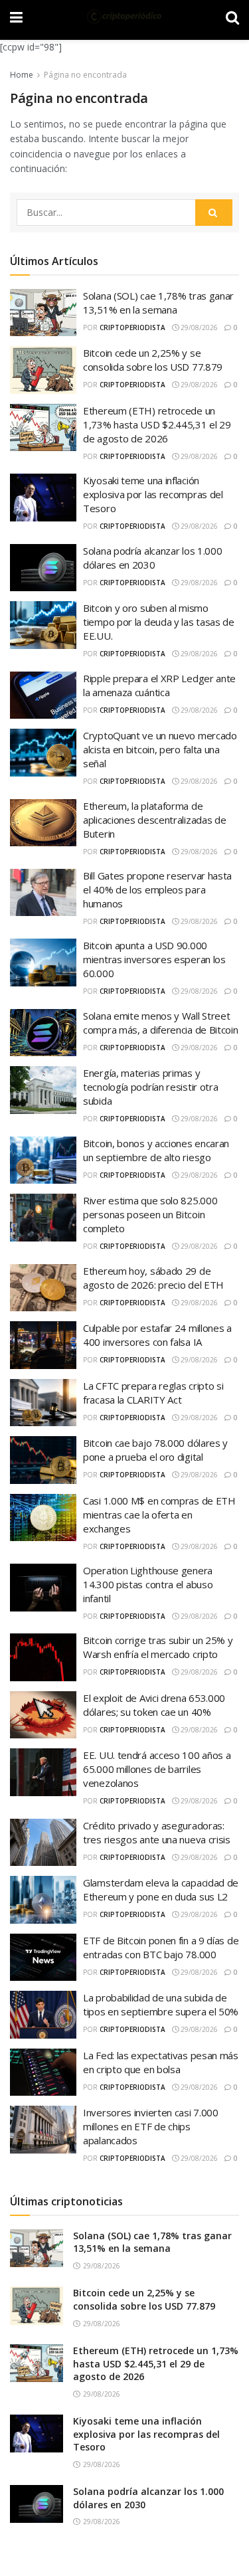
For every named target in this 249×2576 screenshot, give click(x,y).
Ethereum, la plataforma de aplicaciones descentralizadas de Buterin (154, 820)
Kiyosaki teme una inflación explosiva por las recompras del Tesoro (153, 494)
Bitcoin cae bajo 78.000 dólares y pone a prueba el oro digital (155, 1450)
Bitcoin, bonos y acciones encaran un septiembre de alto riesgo (156, 1150)
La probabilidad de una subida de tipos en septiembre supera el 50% (161, 2004)
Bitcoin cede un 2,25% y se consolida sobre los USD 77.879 (153, 360)
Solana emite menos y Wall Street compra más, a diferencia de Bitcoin (161, 1023)
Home (22, 75)
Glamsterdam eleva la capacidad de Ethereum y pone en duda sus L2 (161, 1889)
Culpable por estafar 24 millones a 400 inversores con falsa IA (157, 1335)
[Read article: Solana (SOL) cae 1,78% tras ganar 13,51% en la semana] (37, 2248)
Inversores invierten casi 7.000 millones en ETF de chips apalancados (151, 2126)
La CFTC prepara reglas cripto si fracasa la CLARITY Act (153, 1393)
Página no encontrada (85, 75)
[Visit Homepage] (124, 17)
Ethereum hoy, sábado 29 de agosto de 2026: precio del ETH (153, 1278)
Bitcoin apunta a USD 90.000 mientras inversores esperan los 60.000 (154, 959)
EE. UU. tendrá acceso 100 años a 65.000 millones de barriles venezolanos (157, 1769)
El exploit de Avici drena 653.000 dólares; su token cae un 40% (154, 1705)
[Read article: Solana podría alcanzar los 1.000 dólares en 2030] (37, 2504)
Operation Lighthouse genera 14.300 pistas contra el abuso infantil (148, 1584)
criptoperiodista (132, 327)
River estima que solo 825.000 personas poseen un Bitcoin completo (150, 1214)
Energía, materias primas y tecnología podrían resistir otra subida (150, 1087)
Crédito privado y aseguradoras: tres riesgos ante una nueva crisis (157, 1832)
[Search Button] (214, 213)
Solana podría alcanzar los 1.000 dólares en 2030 (152, 558)
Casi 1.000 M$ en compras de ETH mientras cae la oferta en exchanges (159, 1515)
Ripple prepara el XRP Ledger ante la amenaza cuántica (159, 685)
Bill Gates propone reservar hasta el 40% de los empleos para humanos (157, 889)
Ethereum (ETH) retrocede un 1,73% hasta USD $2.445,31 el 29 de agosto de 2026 (157, 424)
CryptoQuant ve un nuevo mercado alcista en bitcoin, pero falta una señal (160, 749)
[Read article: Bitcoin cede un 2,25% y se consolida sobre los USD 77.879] (37, 2305)
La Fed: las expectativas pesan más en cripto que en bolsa (161, 2062)
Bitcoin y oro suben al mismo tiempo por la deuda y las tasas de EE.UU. (159, 622)
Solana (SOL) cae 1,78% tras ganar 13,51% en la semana (158, 303)
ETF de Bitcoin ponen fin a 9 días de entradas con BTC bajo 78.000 (161, 1947)
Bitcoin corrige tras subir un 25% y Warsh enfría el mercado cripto (158, 1647)
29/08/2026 (198, 327)
